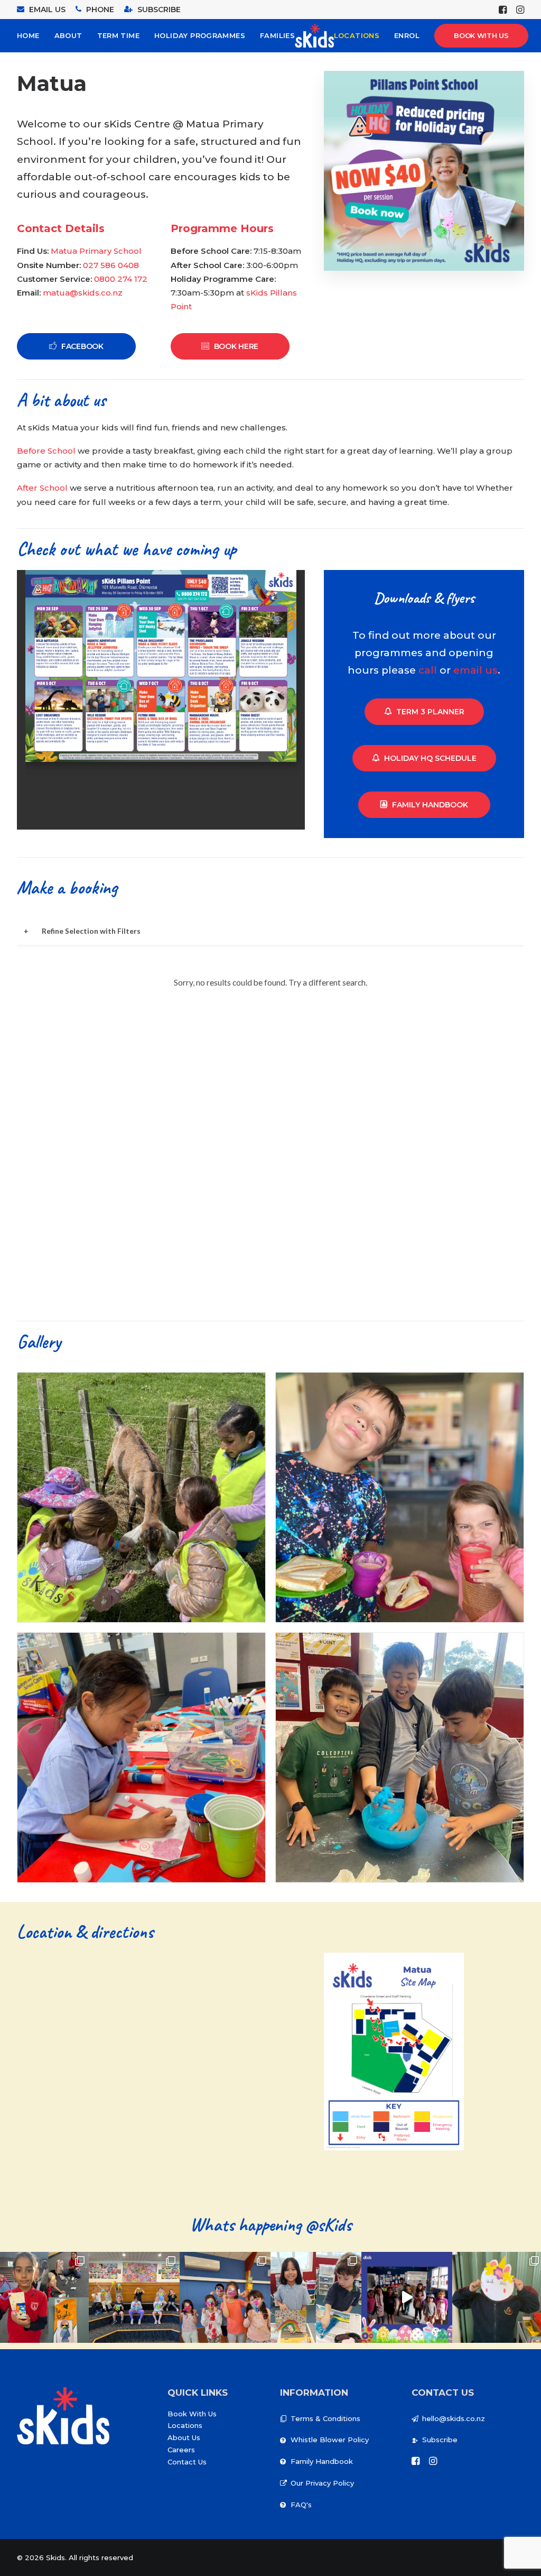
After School (43, 488)
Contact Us (187, 2462)
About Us (184, 2437)
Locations (357, 35)
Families (277, 35)
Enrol (407, 35)
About (68, 35)
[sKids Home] (63, 2416)
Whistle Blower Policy (330, 2440)
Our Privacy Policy (322, 2483)
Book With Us (192, 2414)
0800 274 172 (121, 279)
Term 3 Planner (430, 712)
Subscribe (440, 2440)
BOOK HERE (236, 346)
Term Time (119, 35)
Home (28, 35)
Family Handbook (430, 805)
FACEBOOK (82, 346)
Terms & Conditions (325, 2418)
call (428, 670)
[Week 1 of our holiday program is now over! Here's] (225, 2297)
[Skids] (314, 36)
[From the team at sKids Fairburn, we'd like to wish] (407, 2297)
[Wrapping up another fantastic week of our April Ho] (134, 2297)
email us (475, 670)
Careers (181, 2450)
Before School (46, 451)
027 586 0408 (111, 265)
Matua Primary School (96, 251)
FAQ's (301, 2505)
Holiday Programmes (200, 35)
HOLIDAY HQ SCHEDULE (430, 758)
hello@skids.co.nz (454, 2418)
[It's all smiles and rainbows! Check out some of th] (316, 2297)
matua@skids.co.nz (83, 293)
